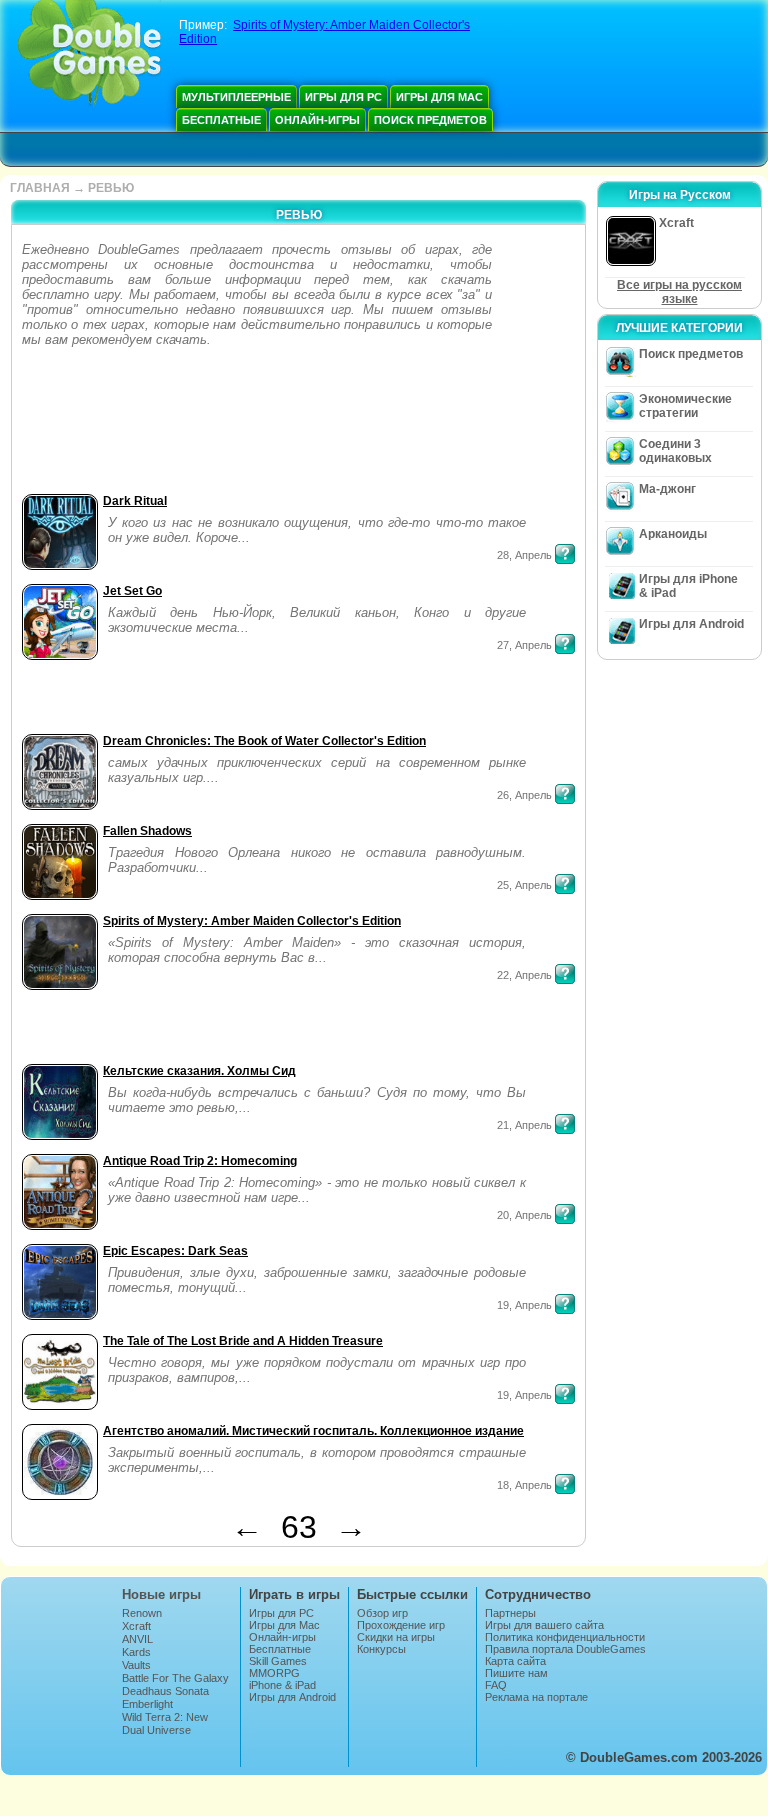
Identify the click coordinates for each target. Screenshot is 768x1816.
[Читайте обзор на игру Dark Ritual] (565, 554)
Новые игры (161, 1594)
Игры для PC (343, 97)
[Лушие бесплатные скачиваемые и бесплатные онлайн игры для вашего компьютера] (89, 55)
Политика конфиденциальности (565, 1637)
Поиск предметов (430, 120)
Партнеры (510, 1613)
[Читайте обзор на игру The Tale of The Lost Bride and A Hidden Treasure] (565, 1394)
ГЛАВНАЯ (40, 188)
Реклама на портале (536, 1697)
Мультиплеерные (236, 97)
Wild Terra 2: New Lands (165, 1723)
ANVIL (137, 1639)
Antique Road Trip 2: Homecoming (200, 1161)
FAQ (496, 1685)
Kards (136, 1652)
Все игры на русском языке (679, 292)
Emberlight (147, 1704)
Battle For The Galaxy (175, 1678)
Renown (142, 1613)
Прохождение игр (401, 1625)
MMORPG (274, 1673)
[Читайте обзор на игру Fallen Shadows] (565, 884)
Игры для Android (691, 624)
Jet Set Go (132, 591)
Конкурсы (381, 1649)
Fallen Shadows (147, 831)
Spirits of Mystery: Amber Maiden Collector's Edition (252, 921)
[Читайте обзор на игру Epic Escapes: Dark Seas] (565, 1304)
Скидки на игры (396, 1637)
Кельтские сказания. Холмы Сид (199, 1071)
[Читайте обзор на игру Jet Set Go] (565, 644)
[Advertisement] (79, 426)
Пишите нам (516, 1673)
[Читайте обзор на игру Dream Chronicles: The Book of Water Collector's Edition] (565, 794)
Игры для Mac (439, 97)
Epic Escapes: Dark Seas (175, 1251)
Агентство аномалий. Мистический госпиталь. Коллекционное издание (313, 1431)
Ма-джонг (667, 489)
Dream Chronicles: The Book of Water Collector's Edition (264, 741)
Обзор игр (382, 1613)
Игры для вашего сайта (544, 1625)
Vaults (136, 1665)
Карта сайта (515, 1661)
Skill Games (278, 1661)
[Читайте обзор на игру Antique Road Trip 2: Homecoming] (565, 1214)
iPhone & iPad (282, 1685)
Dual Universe (156, 1730)
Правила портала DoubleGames (565, 1649)
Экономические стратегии (685, 406)
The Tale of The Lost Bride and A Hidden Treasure (243, 1341)
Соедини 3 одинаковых (675, 451)
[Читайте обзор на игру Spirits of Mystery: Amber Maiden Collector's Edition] (565, 974)
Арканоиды (673, 534)
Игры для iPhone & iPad (688, 586)
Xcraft (136, 1626)
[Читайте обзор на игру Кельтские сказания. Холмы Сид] (565, 1124)
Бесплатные (221, 120)
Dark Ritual (135, 501)
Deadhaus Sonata (165, 1691)
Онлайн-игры (317, 120)
